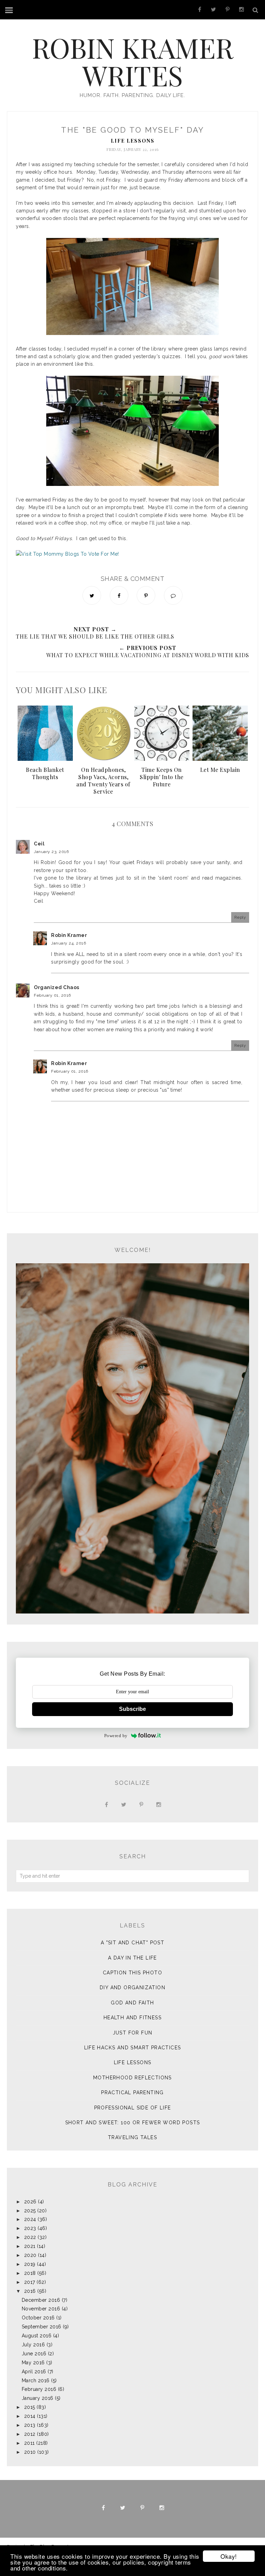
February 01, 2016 (52, 995)
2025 (30, 2211)
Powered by (116, 1736)
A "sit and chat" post (132, 1943)
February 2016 (39, 2389)
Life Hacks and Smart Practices (133, 2048)
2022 (30, 2237)
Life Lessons (133, 141)
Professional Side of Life (133, 2108)
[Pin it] (146, 595)
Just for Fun (133, 2033)
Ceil (39, 844)
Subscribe (132, 1709)
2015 (30, 2407)
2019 (30, 2264)
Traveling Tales (132, 2137)
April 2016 (34, 2372)
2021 (30, 2246)
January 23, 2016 (51, 852)
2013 (30, 2425)
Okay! (229, 2556)
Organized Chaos (57, 987)
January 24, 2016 (68, 943)
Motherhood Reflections (132, 2078)
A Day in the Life (132, 1958)
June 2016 (34, 2354)
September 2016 (42, 2327)
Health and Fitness (132, 2018)
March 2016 (36, 2381)
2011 (30, 2443)
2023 (30, 2228)
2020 (30, 2255)
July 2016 (33, 2345)
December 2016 (41, 2300)
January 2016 (38, 2398)
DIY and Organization (132, 1988)
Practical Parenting (132, 2093)
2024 (30, 2219)
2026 (30, 2202)
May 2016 (33, 2363)
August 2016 (37, 2336)
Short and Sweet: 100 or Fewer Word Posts (133, 2123)
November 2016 (41, 2309)
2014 (30, 2416)
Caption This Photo (132, 1973)
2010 (30, 2452)
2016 (30, 2291)
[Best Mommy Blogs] (67, 554)
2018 (30, 2273)
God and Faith (132, 2003)
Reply (240, 917)
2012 (30, 2434)
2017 (30, 2282)
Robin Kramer (69, 935)
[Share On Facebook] (119, 595)
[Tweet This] (92, 595)
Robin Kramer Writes (133, 61)
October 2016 (38, 2318)
